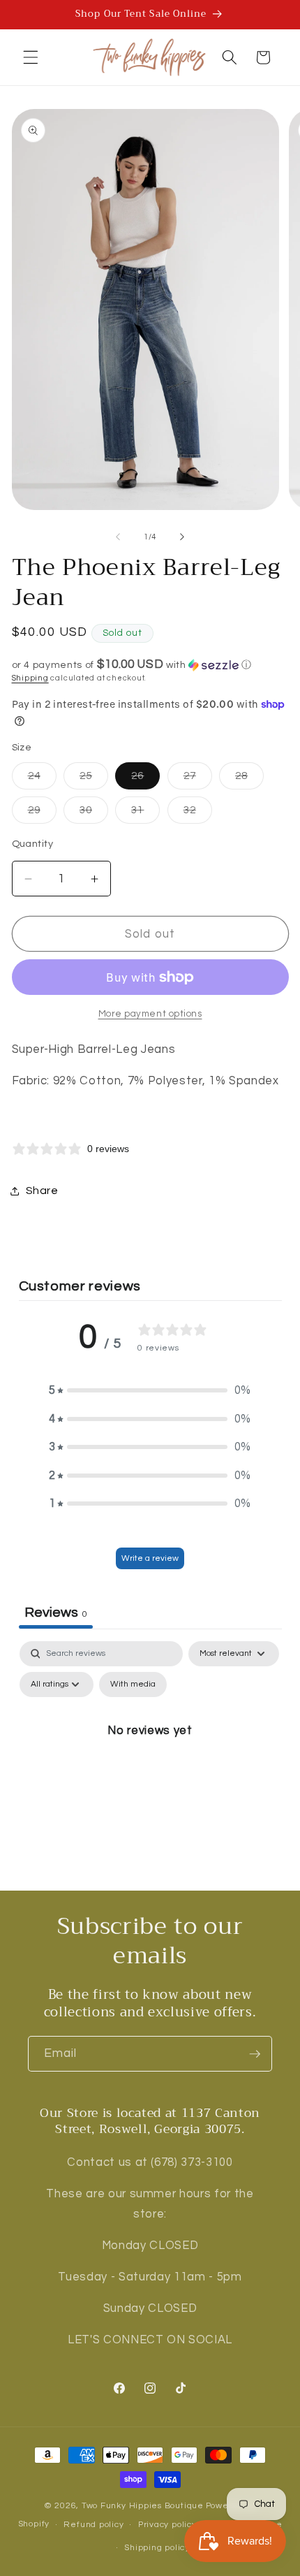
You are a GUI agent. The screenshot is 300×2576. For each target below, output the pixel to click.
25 (94, 779)
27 (198, 779)
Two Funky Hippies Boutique (143, 2506)
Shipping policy (157, 2548)
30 (94, 814)
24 (42, 779)
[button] (31, 57)
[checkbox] (133, 1684)
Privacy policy (167, 2525)
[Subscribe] (255, 2054)
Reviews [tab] (56, 1613)
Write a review (150, 1558)
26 (145, 779)
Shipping (30, 678)
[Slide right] (182, 537)
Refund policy (93, 2525)
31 (145, 814)
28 (249, 779)
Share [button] (42, 1191)
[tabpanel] (150, 1762)
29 (42, 814)
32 (198, 814)
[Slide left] (118, 537)
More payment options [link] (150, 1014)
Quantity (33, 844)
